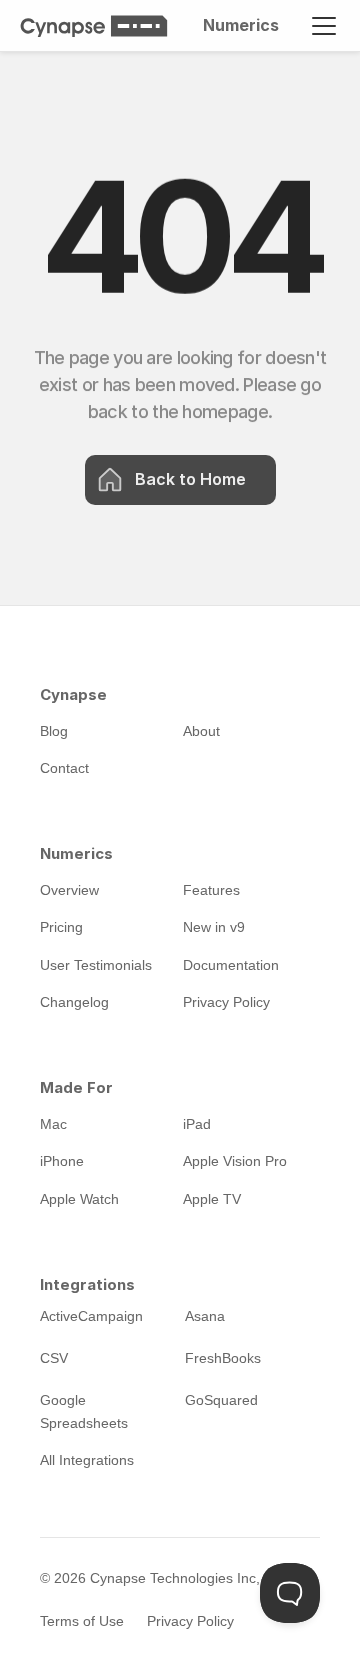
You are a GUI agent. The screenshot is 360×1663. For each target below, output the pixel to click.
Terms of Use (82, 1621)
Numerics (241, 25)
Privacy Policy (190, 1621)
